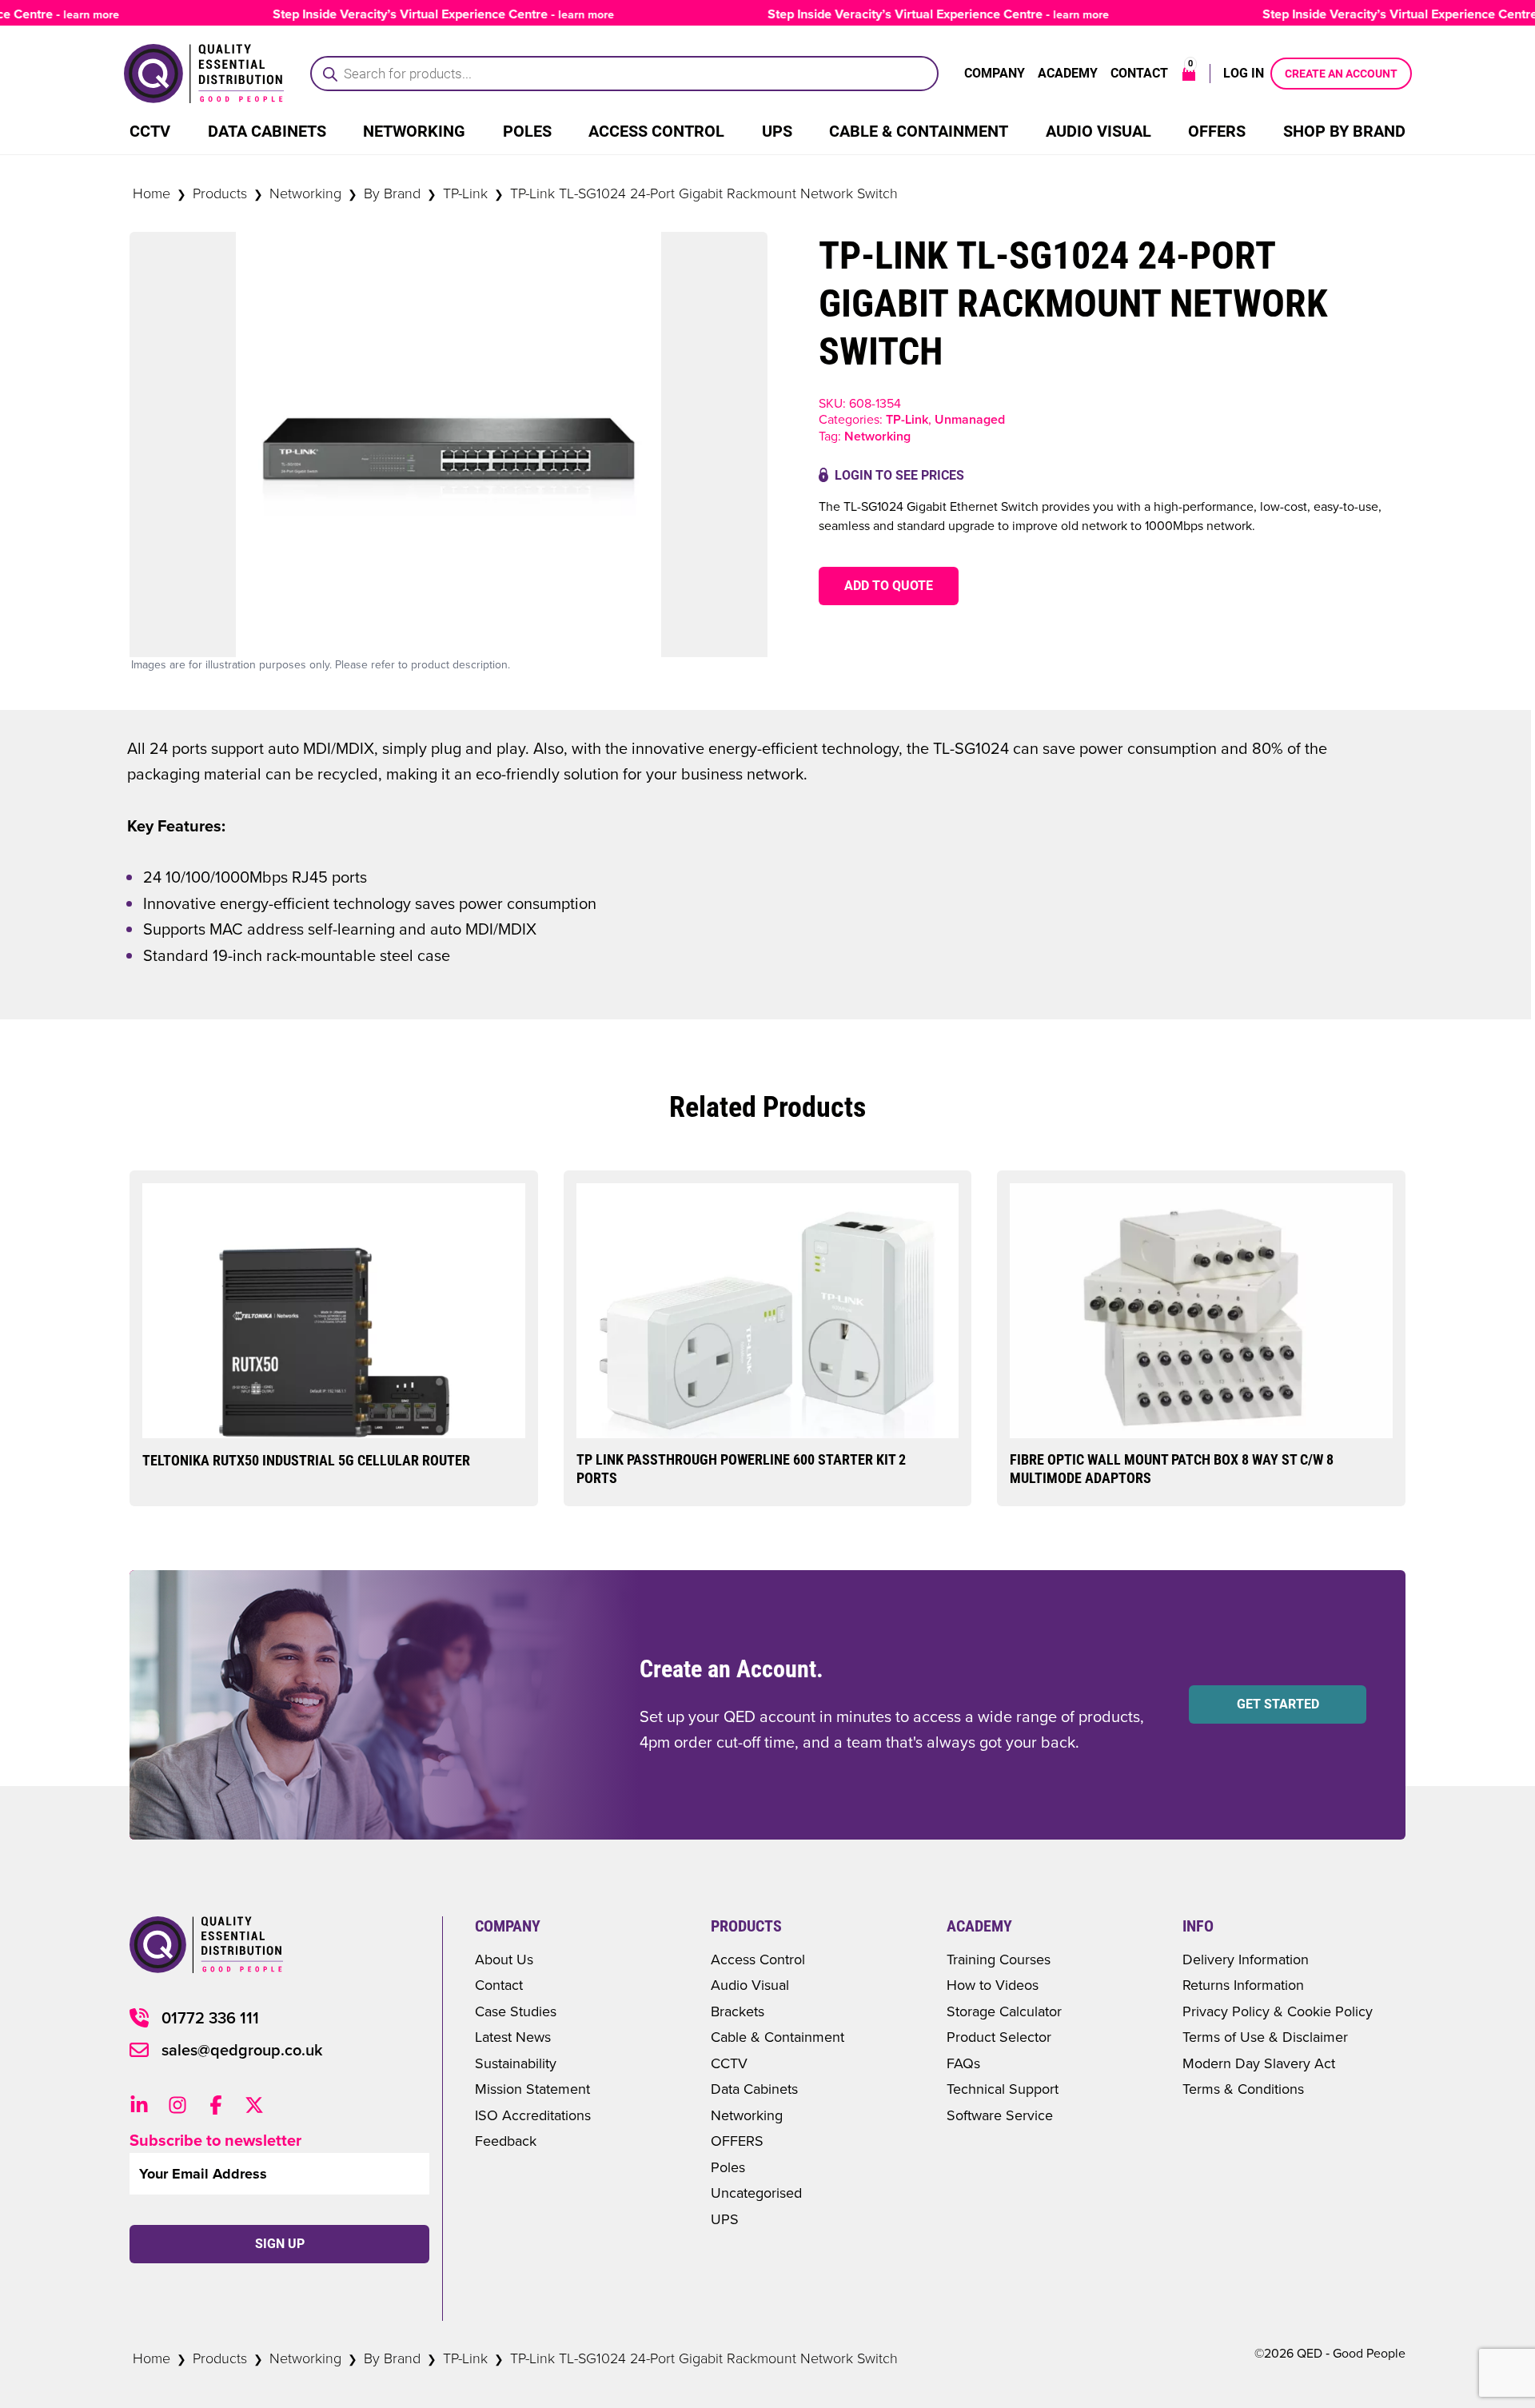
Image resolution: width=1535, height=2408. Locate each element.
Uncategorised (756, 2193)
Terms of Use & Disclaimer (1265, 2037)
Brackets (738, 2011)
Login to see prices (899, 475)
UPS (777, 131)
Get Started (1278, 1704)
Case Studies (516, 2011)
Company (995, 73)
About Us (504, 1959)
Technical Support (1003, 2089)
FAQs (963, 2063)
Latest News (513, 2037)
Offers (1217, 131)
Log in (1244, 73)
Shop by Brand (1344, 131)
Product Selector (999, 2037)
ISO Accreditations (533, 2115)
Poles (527, 131)
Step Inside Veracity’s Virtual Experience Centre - (407, 14)
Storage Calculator (1004, 2011)
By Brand (392, 193)
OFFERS (737, 2141)
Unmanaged (970, 419)
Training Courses (999, 1959)
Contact (1139, 73)
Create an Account (1341, 74)
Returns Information (1243, 1985)
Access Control (656, 131)
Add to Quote (889, 586)
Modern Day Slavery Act (1259, 2063)
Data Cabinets (267, 131)
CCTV (150, 131)
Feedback (506, 2141)
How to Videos (993, 1985)
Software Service (1000, 2115)
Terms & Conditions (1243, 2089)
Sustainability (516, 2063)
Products (220, 193)
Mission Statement (532, 2089)
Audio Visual (1098, 131)
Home (152, 193)
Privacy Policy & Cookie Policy (1278, 2011)
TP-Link (465, 193)
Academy (1068, 73)
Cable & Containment (919, 131)
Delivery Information (1246, 1959)
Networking (414, 131)
